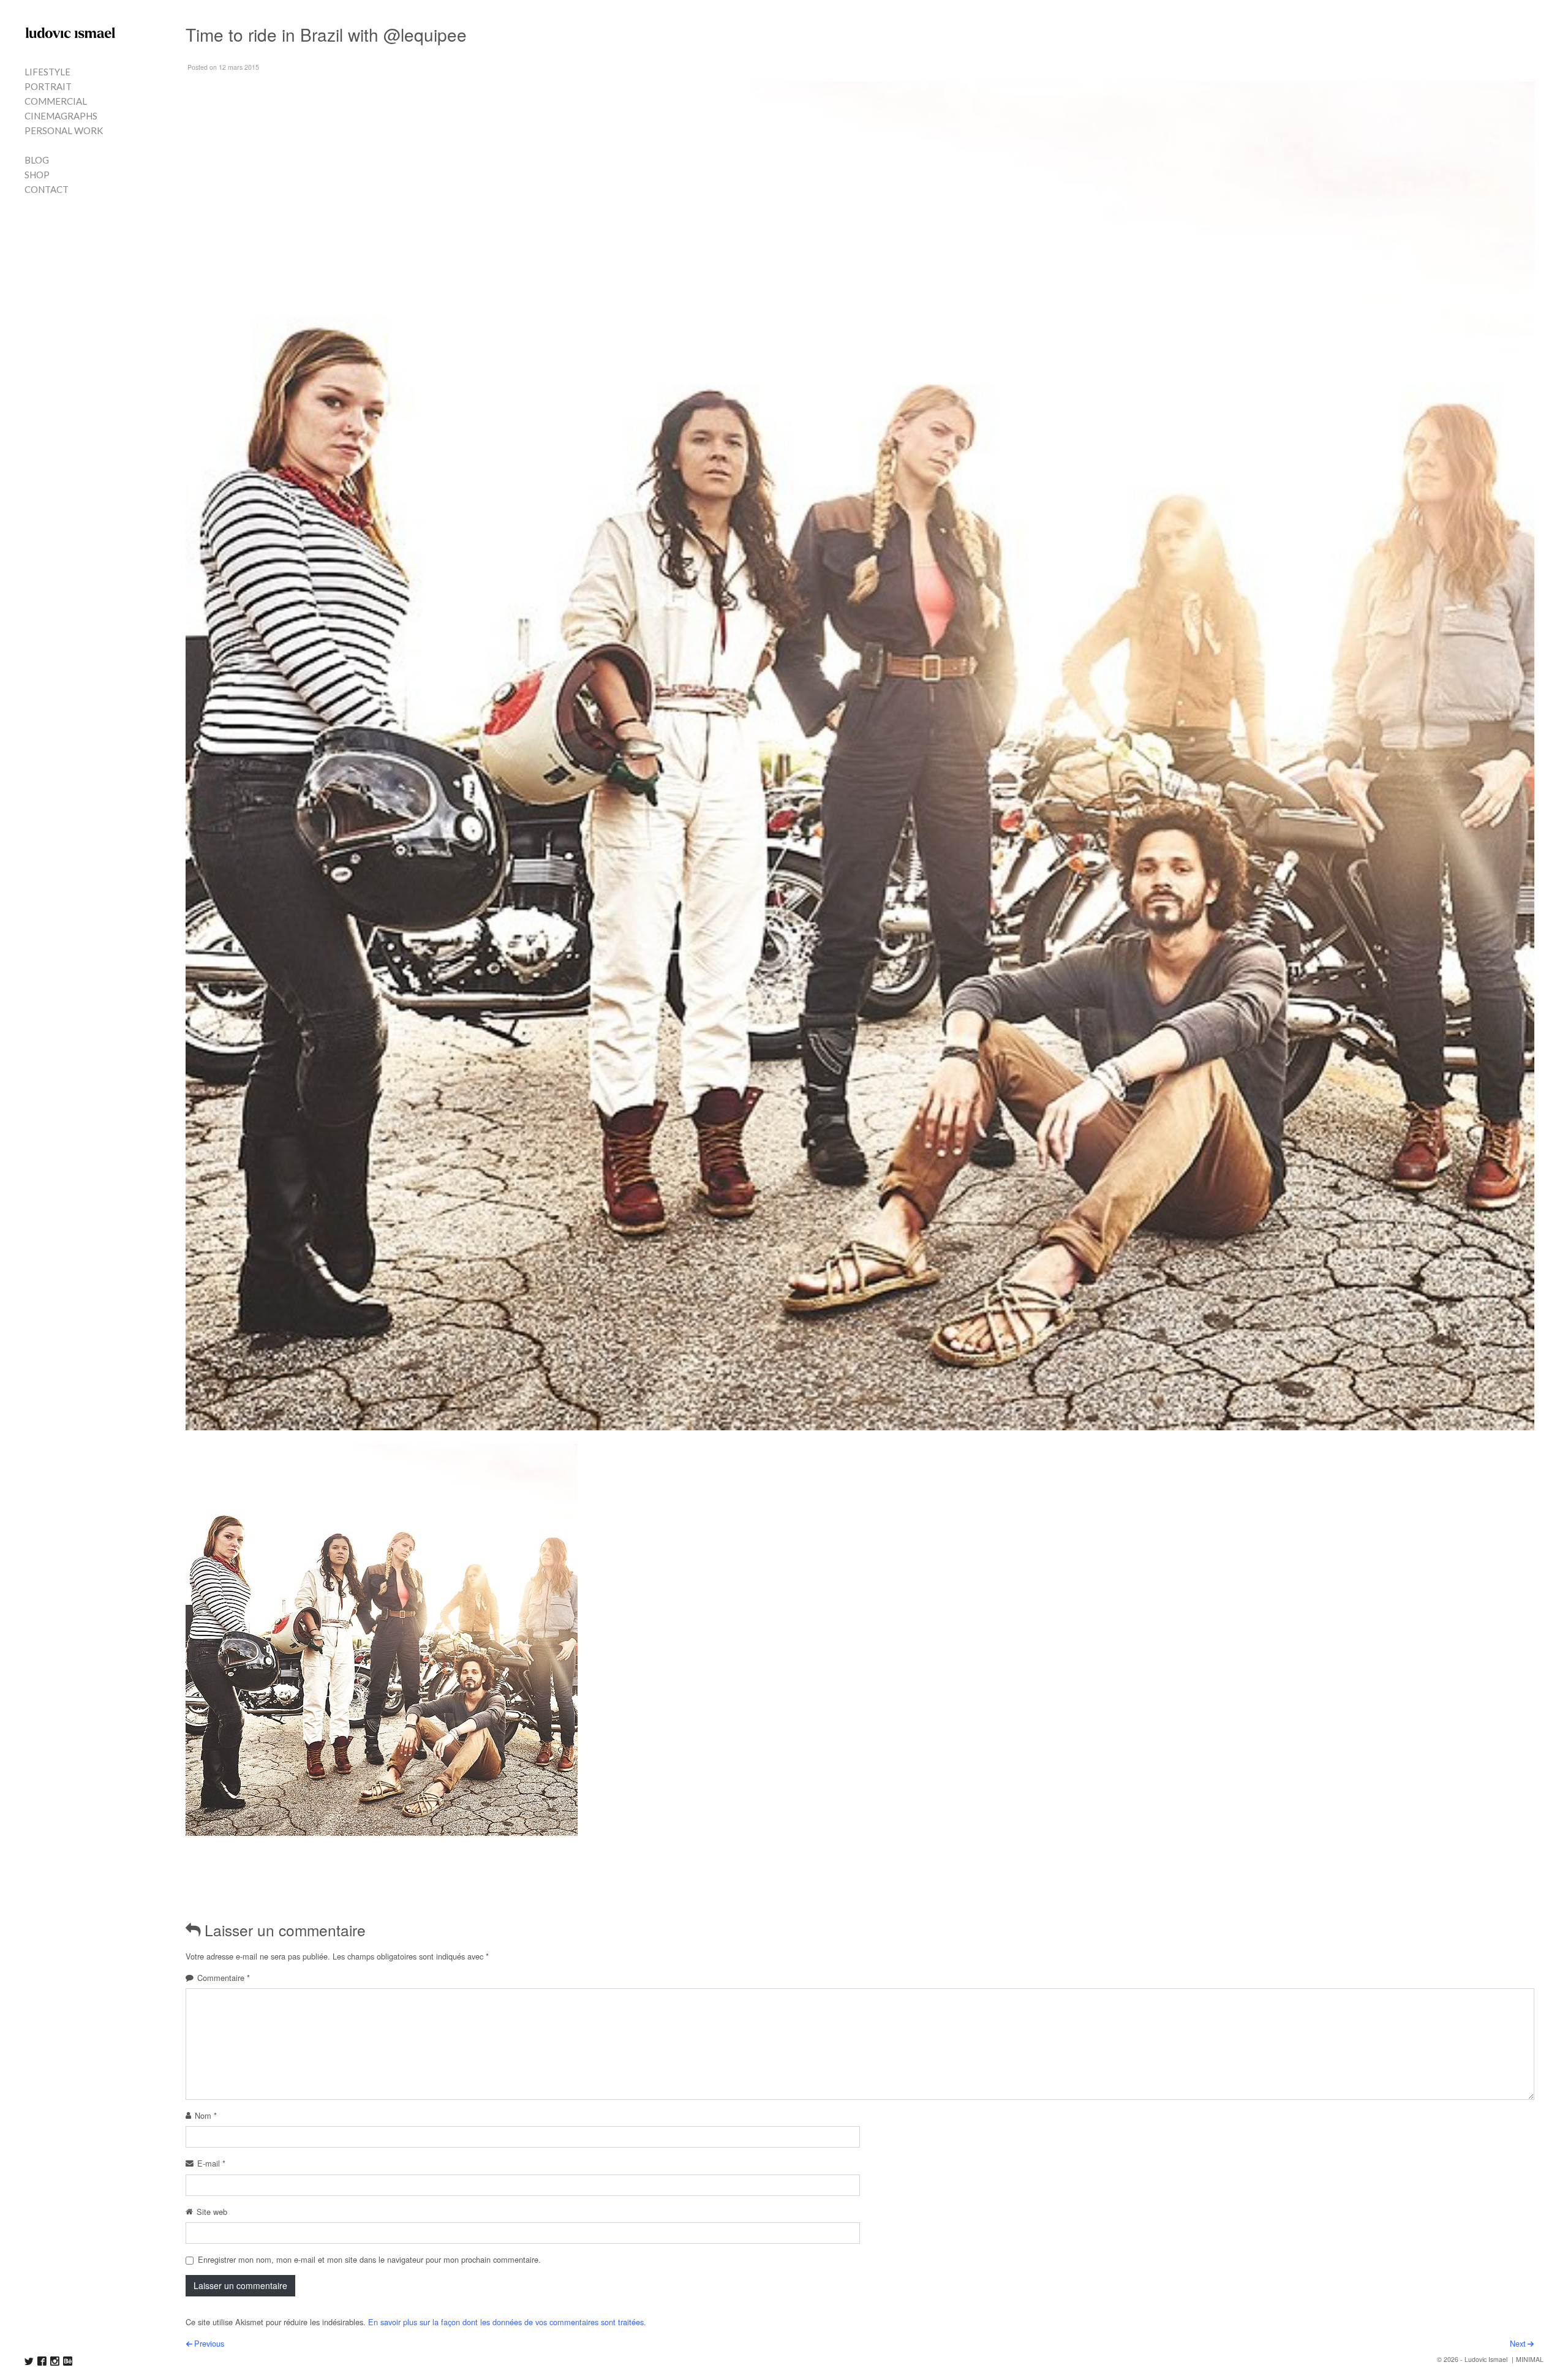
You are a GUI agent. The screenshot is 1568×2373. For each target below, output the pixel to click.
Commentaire (224, 1978)
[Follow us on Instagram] (55, 2361)
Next (1518, 2343)
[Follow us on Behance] (68, 2361)
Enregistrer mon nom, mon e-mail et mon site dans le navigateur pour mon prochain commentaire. (369, 2259)
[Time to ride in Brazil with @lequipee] (382, 1639)
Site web (212, 2212)
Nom (206, 2115)
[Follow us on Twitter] (29, 2361)
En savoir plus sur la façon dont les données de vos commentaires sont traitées (506, 2322)
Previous (209, 2343)
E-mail (211, 2163)
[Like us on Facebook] (42, 2361)
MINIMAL (1530, 2359)
